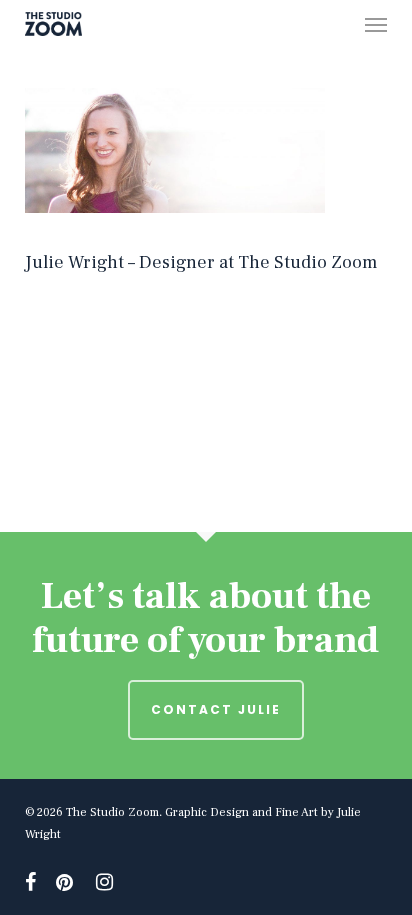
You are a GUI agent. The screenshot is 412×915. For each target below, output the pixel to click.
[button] (376, 24)
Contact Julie (216, 709)
